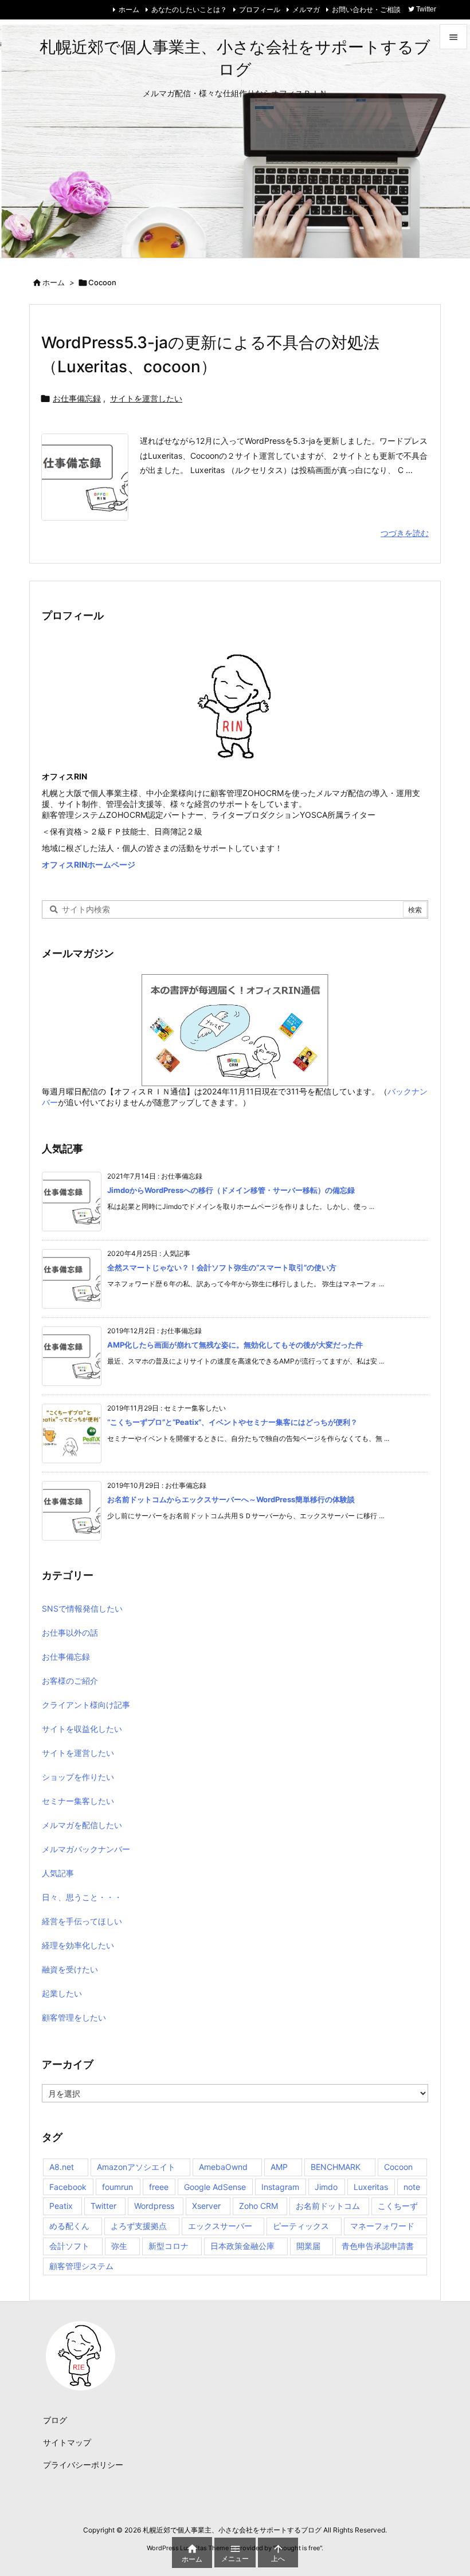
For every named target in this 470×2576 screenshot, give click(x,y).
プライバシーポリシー (83, 2465)
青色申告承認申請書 (378, 2246)
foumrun (117, 2187)
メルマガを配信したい (82, 1825)
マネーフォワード (382, 2226)
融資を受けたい (70, 1969)
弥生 (119, 2246)
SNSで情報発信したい (82, 1608)
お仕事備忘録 (77, 398)
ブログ (55, 2420)
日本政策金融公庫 (242, 2246)
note (412, 2187)
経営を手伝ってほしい (82, 1921)
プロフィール (260, 9)
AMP (279, 2167)
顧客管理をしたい (74, 2017)
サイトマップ (67, 2442)
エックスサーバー (220, 2226)
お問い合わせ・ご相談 (366, 9)
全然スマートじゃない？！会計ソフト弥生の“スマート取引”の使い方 (222, 1267)
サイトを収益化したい (82, 1729)
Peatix (61, 2206)
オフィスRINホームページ (89, 864)
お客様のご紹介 (70, 1681)
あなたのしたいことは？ (189, 9)
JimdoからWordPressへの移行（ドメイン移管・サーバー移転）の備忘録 (231, 1190)
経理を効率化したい (78, 1945)
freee (159, 2187)
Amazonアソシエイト (136, 2167)
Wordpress (154, 2206)
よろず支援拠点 (139, 2226)
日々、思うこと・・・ (82, 1897)
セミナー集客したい (78, 1801)
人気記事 (58, 1873)
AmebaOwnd (223, 2167)
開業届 (308, 2246)
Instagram (280, 2187)
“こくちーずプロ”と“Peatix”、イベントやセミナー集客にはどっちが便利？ (232, 1422)
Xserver (206, 2206)
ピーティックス (301, 2226)
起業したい (62, 1993)
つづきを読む (405, 533)
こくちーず (398, 2206)
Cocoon (398, 2167)
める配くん (69, 2226)
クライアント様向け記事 (86, 1705)
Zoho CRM (258, 2206)
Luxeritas (371, 2187)
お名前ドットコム (328, 2206)
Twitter (103, 2206)
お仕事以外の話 (70, 1632)
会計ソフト (69, 2246)
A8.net (62, 2167)
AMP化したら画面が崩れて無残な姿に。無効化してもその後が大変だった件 (235, 1345)
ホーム (129, 9)
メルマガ (306, 9)
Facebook (68, 2187)
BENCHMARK (336, 2167)
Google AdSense (215, 2187)
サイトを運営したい (146, 398)
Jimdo (326, 2187)
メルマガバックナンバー (86, 1849)
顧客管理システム (81, 2266)
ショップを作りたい (78, 1777)
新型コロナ (169, 2246)
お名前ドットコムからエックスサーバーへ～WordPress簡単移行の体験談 (231, 1499)
